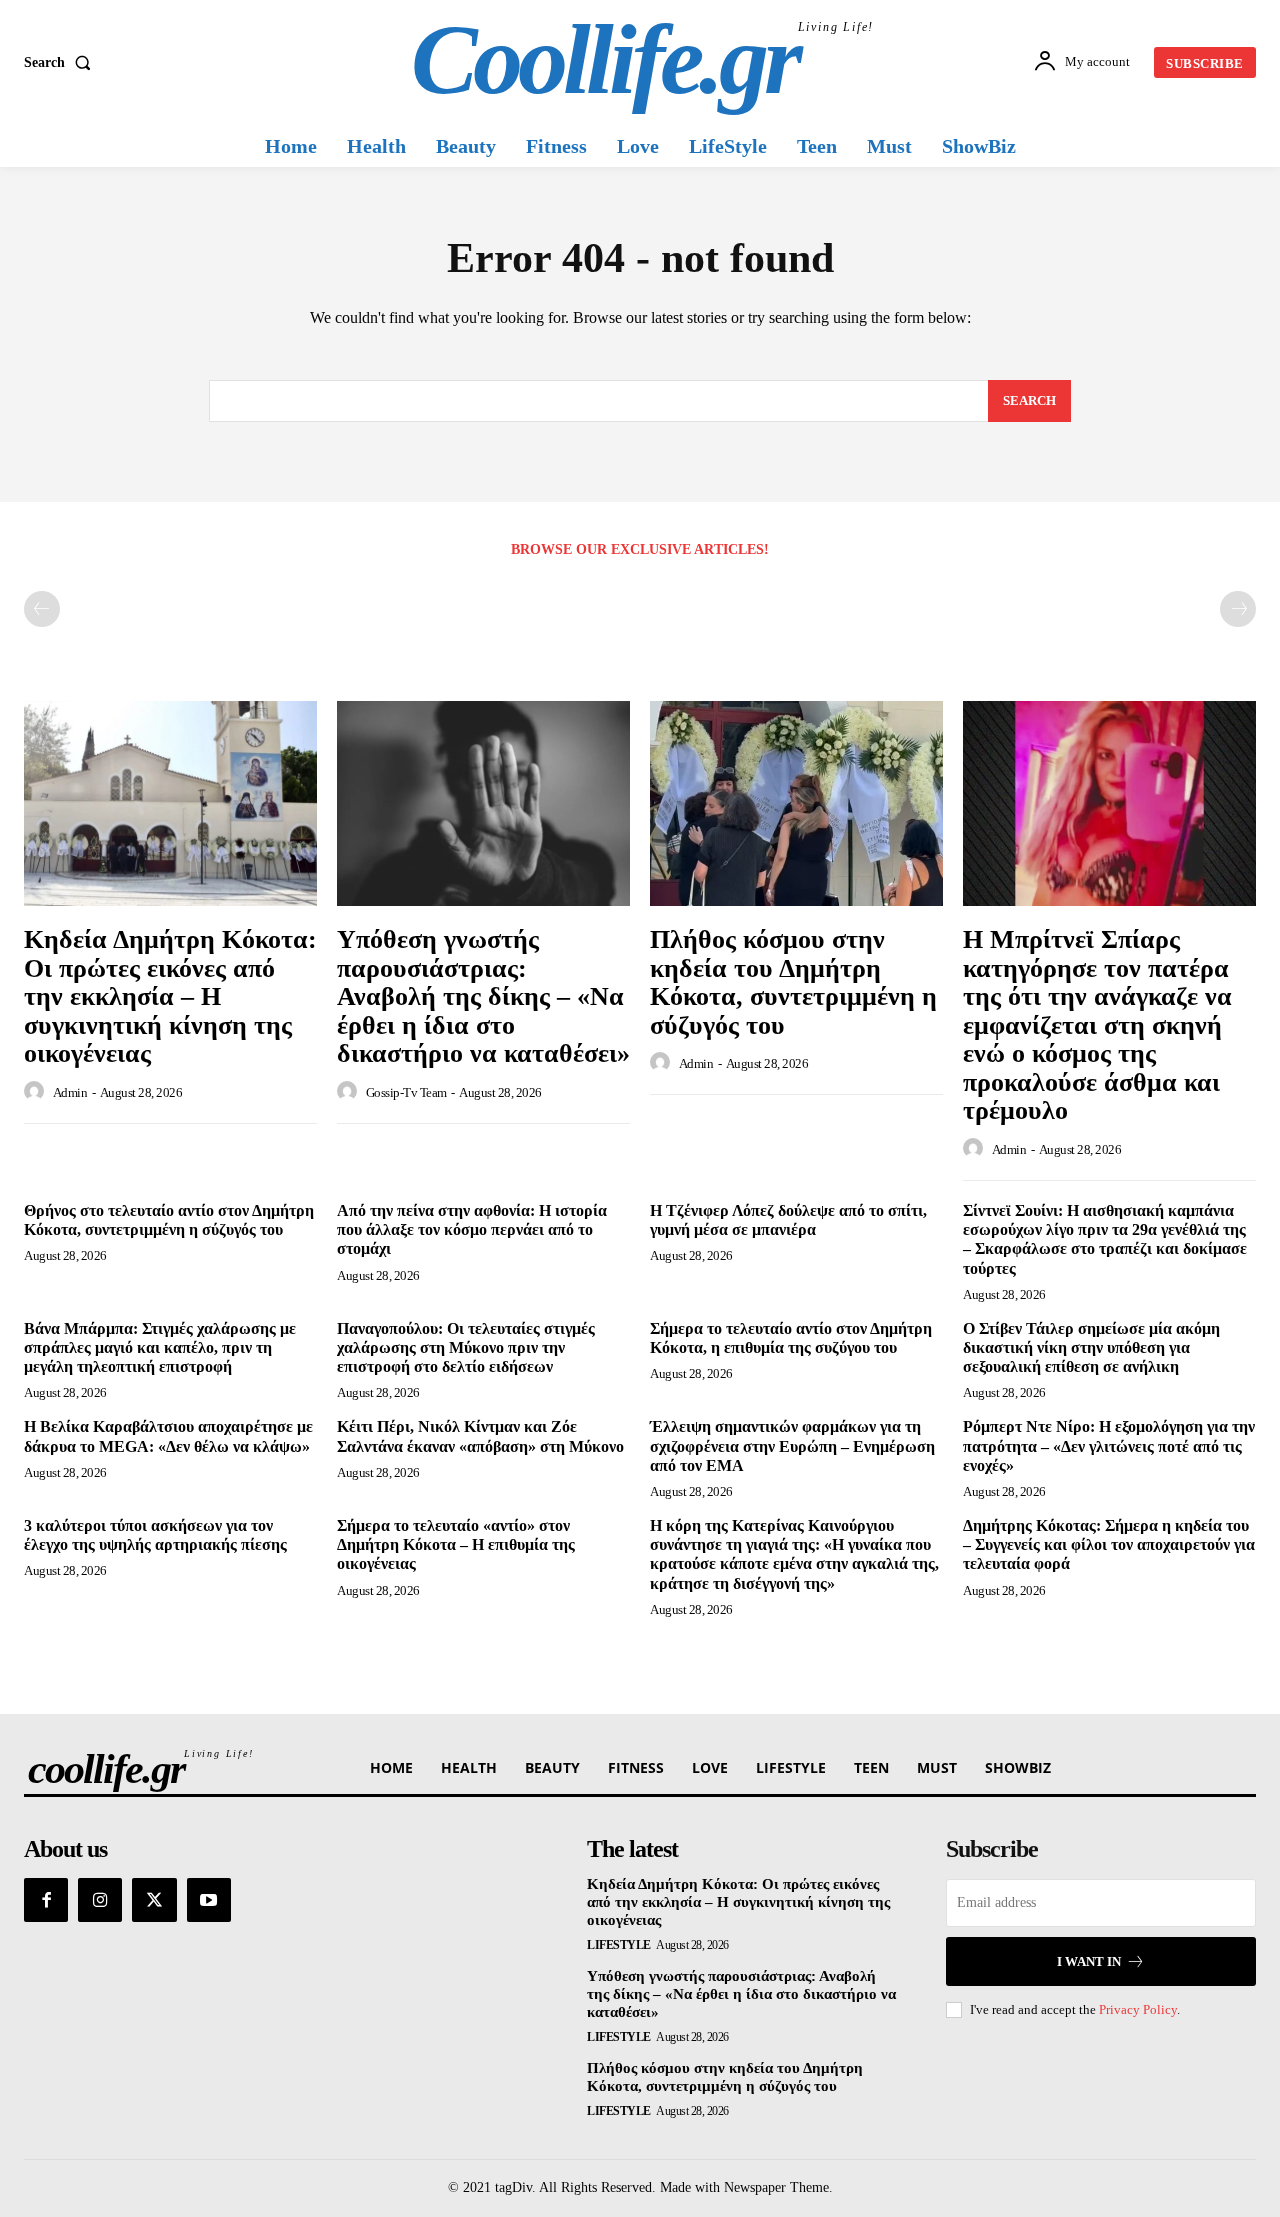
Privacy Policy (1138, 2009)
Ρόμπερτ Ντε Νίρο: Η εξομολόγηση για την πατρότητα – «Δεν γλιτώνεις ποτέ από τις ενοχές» (1109, 1445)
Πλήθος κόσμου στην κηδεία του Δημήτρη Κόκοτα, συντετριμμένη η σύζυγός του (793, 982)
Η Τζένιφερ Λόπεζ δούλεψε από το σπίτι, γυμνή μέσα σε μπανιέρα (788, 1220)
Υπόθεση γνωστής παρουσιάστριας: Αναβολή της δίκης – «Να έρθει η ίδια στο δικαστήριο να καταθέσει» (483, 996)
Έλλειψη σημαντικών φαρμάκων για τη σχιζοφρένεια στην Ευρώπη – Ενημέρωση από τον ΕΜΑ (792, 1445)
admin (70, 1092)
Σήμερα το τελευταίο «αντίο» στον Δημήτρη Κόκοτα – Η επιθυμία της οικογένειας (456, 1544)
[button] (61, 63)
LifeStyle (619, 1945)
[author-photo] (37, 1092)
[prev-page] (42, 609)
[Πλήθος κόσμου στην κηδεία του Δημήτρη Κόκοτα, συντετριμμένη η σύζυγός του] (796, 803)
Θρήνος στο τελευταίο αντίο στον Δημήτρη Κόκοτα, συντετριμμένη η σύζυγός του (169, 1220)
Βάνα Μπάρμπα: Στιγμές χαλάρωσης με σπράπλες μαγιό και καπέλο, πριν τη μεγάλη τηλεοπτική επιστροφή (160, 1347)
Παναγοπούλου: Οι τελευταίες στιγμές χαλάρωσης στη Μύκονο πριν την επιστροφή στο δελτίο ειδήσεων (466, 1347)
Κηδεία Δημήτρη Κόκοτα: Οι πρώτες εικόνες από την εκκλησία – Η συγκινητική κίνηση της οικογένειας (170, 996)
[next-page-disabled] (1238, 609)
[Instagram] (100, 1900)
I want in (1089, 1961)
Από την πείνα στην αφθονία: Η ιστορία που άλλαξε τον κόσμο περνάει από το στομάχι (472, 1229)
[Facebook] (46, 1900)
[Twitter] (154, 1900)
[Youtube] (209, 1900)
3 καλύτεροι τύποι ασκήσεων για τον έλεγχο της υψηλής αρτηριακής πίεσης (155, 1535)
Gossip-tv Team (406, 1092)
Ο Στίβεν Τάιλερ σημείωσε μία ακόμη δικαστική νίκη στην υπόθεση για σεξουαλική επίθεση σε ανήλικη (1091, 1347)
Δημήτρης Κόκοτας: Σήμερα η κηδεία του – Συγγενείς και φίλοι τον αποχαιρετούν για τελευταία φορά (1109, 1544)
